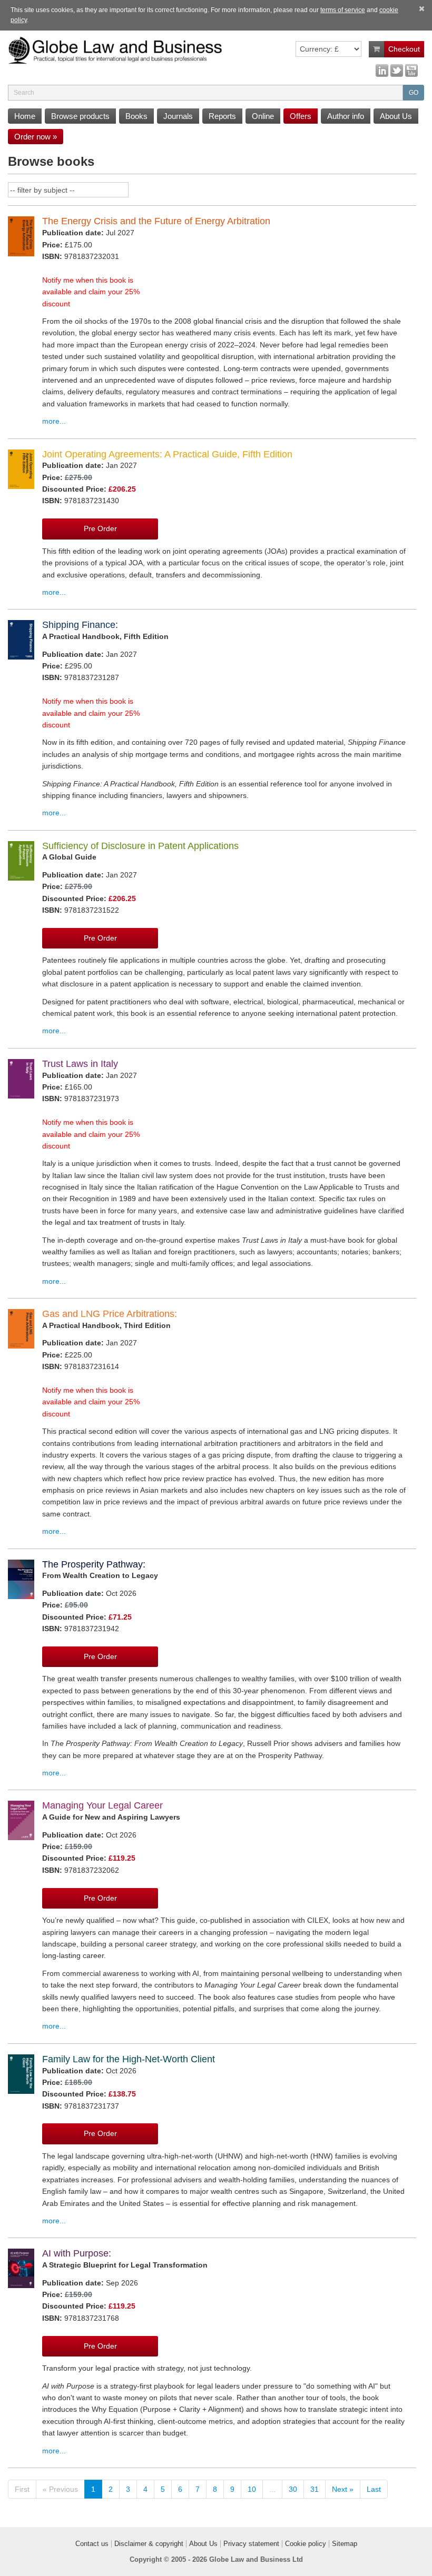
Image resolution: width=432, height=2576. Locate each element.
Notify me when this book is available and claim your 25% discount (91, 292)
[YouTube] (411, 70)
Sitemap (345, 2544)
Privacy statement (251, 2544)
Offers (301, 116)
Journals (178, 116)
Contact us (92, 2544)
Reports (222, 116)
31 (315, 2489)
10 (252, 2489)
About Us (396, 116)
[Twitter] (397, 70)
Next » (343, 2489)
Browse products (80, 116)
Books (136, 116)
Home (25, 116)
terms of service (343, 10)
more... (54, 421)
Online (263, 116)
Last (374, 2489)
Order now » (36, 137)
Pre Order (100, 528)
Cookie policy (306, 2544)
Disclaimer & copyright (149, 2544)
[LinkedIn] (382, 70)
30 (293, 2489)
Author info (346, 116)
